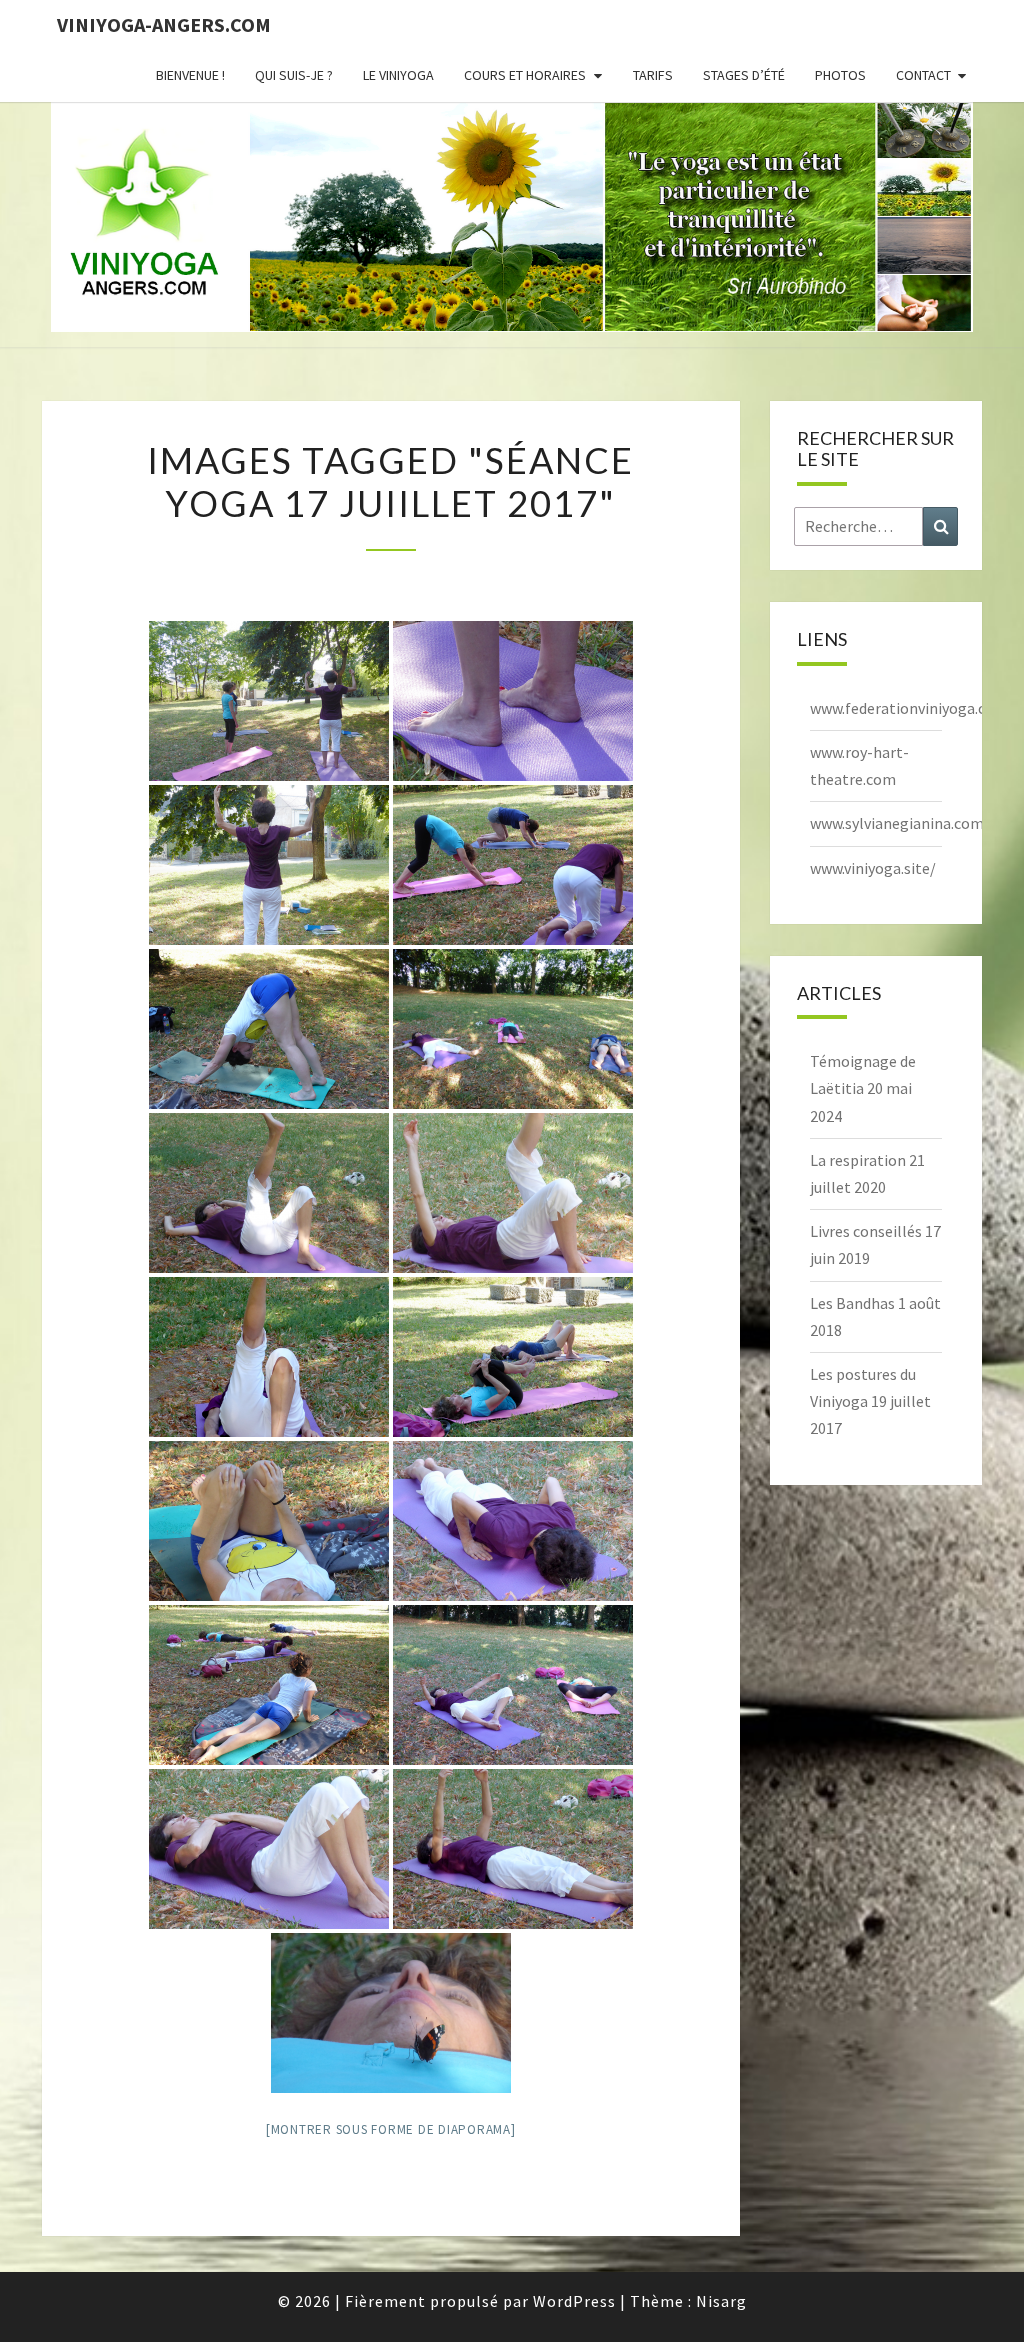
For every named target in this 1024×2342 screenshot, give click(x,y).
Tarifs (653, 75)
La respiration (858, 1160)
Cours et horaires (525, 75)
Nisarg (721, 2301)
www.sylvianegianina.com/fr (906, 823)
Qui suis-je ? (294, 75)
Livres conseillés (866, 1231)
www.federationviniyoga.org (906, 708)
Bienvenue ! (190, 75)
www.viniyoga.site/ (873, 868)
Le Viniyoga (398, 75)
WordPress (574, 2301)
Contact (923, 75)
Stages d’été (744, 75)
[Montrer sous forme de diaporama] (391, 2129)
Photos (840, 75)
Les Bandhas (852, 1303)
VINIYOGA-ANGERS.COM (164, 24)
